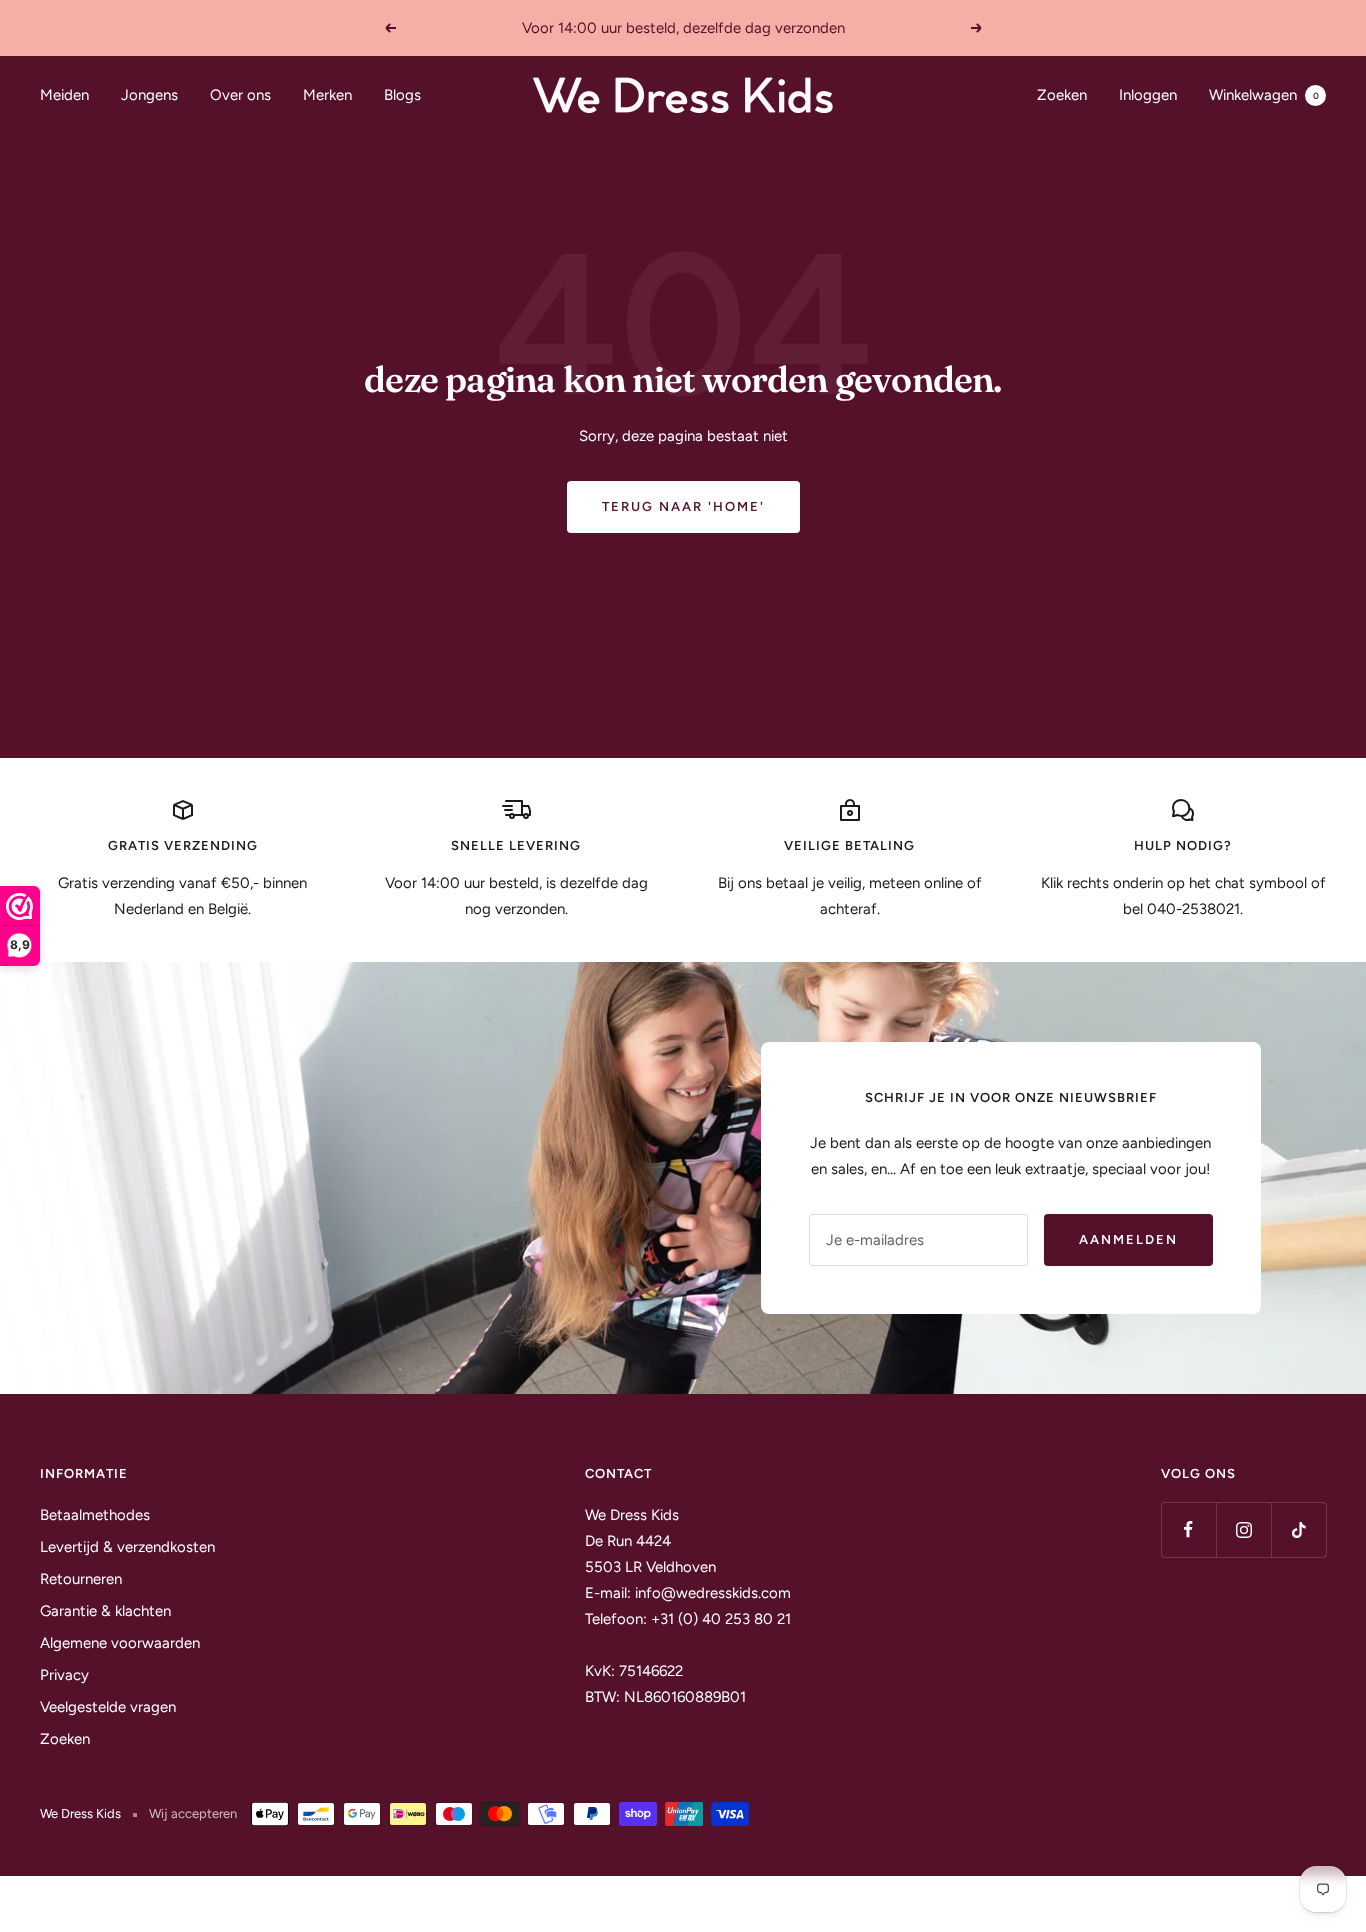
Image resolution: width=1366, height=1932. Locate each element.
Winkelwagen (1264, 95)
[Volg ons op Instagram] (1243, 1529)
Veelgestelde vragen (108, 1707)
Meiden (64, 95)
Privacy (64, 1675)
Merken (327, 95)
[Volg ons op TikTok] (1298, 1529)
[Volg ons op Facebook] (1188, 1529)
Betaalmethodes (95, 1515)
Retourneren (81, 1579)
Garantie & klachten (105, 1611)
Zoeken (1062, 95)
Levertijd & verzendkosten (127, 1547)
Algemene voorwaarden (120, 1643)
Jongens (149, 95)
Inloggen (1148, 95)
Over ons (240, 95)
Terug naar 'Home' (683, 506)
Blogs (402, 95)
